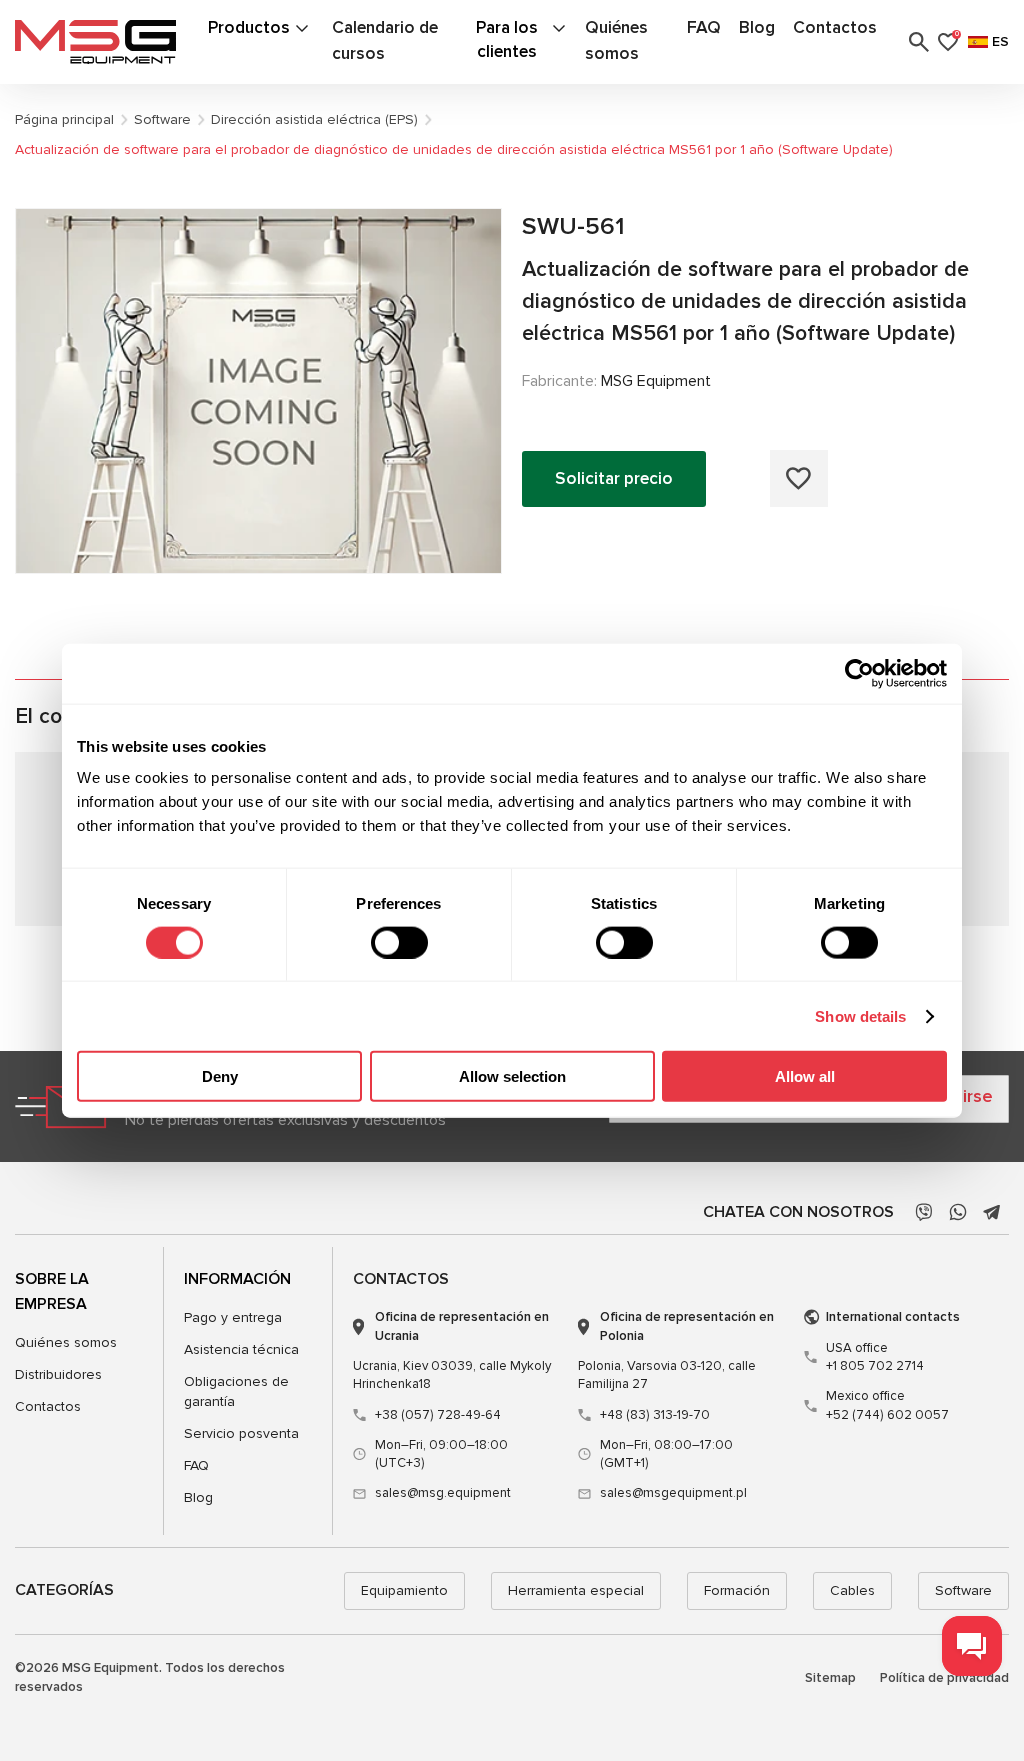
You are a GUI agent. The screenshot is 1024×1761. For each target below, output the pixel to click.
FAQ (704, 27)
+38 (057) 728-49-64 (438, 1415)
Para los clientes (507, 39)
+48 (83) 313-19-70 (655, 1415)
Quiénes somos (66, 1342)
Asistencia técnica (241, 1349)
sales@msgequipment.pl (673, 1493)
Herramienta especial (576, 1590)
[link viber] (924, 1212)
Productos (249, 27)
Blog (757, 27)
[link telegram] (992, 1212)
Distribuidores (58, 1374)
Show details (860, 1015)
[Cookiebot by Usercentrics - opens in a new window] (859, 673)
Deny (220, 1076)
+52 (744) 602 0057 (887, 1405)
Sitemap (830, 1678)
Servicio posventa (241, 1433)
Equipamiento (404, 1590)
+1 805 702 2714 (875, 1357)
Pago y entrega (233, 1317)
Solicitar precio (614, 478)
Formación (737, 1590)
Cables (852, 1590)
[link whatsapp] (958, 1212)
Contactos (835, 27)
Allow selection (512, 1076)
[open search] (919, 42)
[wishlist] (799, 478)
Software (963, 1590)
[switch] (399, 942)
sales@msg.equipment (443, 1493)
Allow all (805, 1076)
